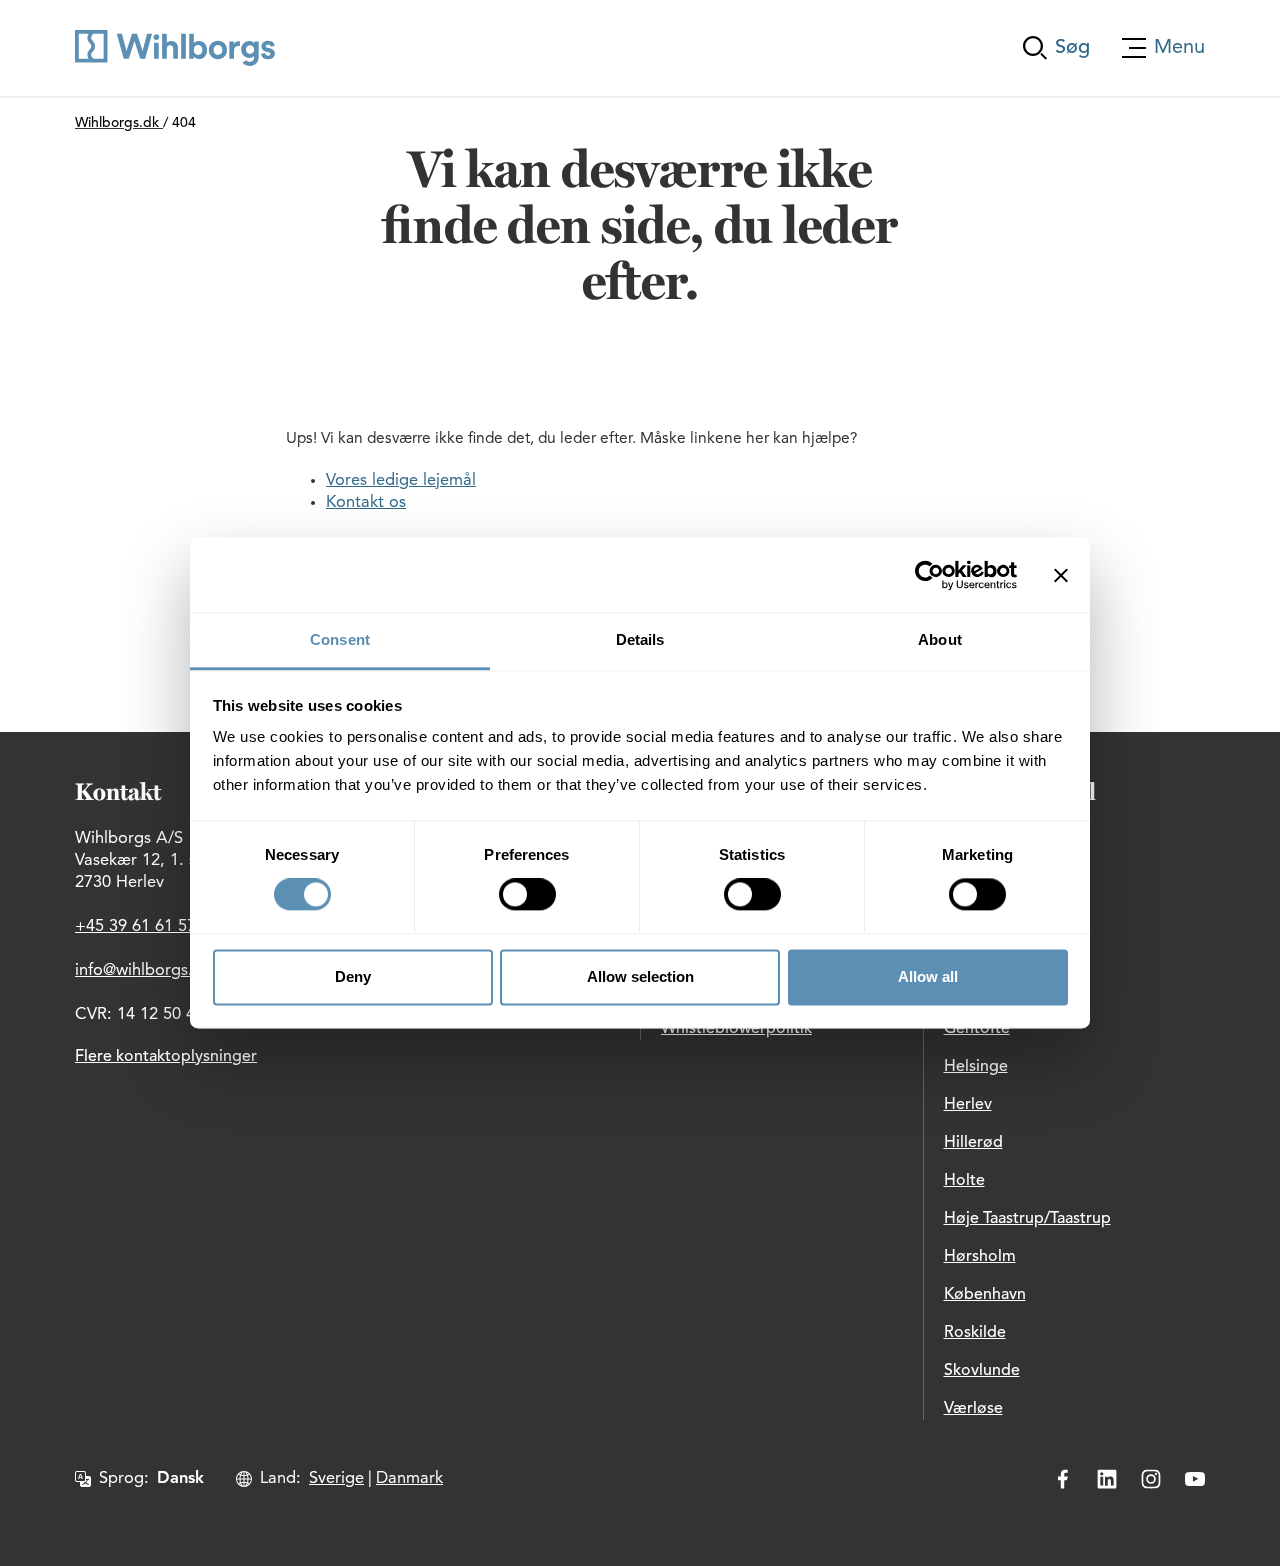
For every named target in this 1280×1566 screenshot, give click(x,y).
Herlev (968, 1105)
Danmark (409, 1479)
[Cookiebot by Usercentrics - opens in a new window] (929, 575)
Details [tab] (640, 639)
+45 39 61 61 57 (135, 927)
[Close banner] (1061, 575)
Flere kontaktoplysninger (166, 1057)
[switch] (527, 895)
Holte (964, 1181)
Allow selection (640, 976)
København (985, 1295)
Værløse (973, 1409)
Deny (353, 976)
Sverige (336, 1479)
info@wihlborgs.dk (143, 971)
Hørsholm (980, 1257)
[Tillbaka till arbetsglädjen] (175, 48)
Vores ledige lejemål (401, 481)
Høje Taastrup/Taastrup (1027, 1219)
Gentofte (977, 1029)
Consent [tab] (340, 639)
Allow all (928, 976)
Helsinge (976, 1067)
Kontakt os (366, 503)
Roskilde (975, 1333)
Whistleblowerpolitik (736, 1029)
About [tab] (940, 639)
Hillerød (973, 1143)
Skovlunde (982, 1371)
